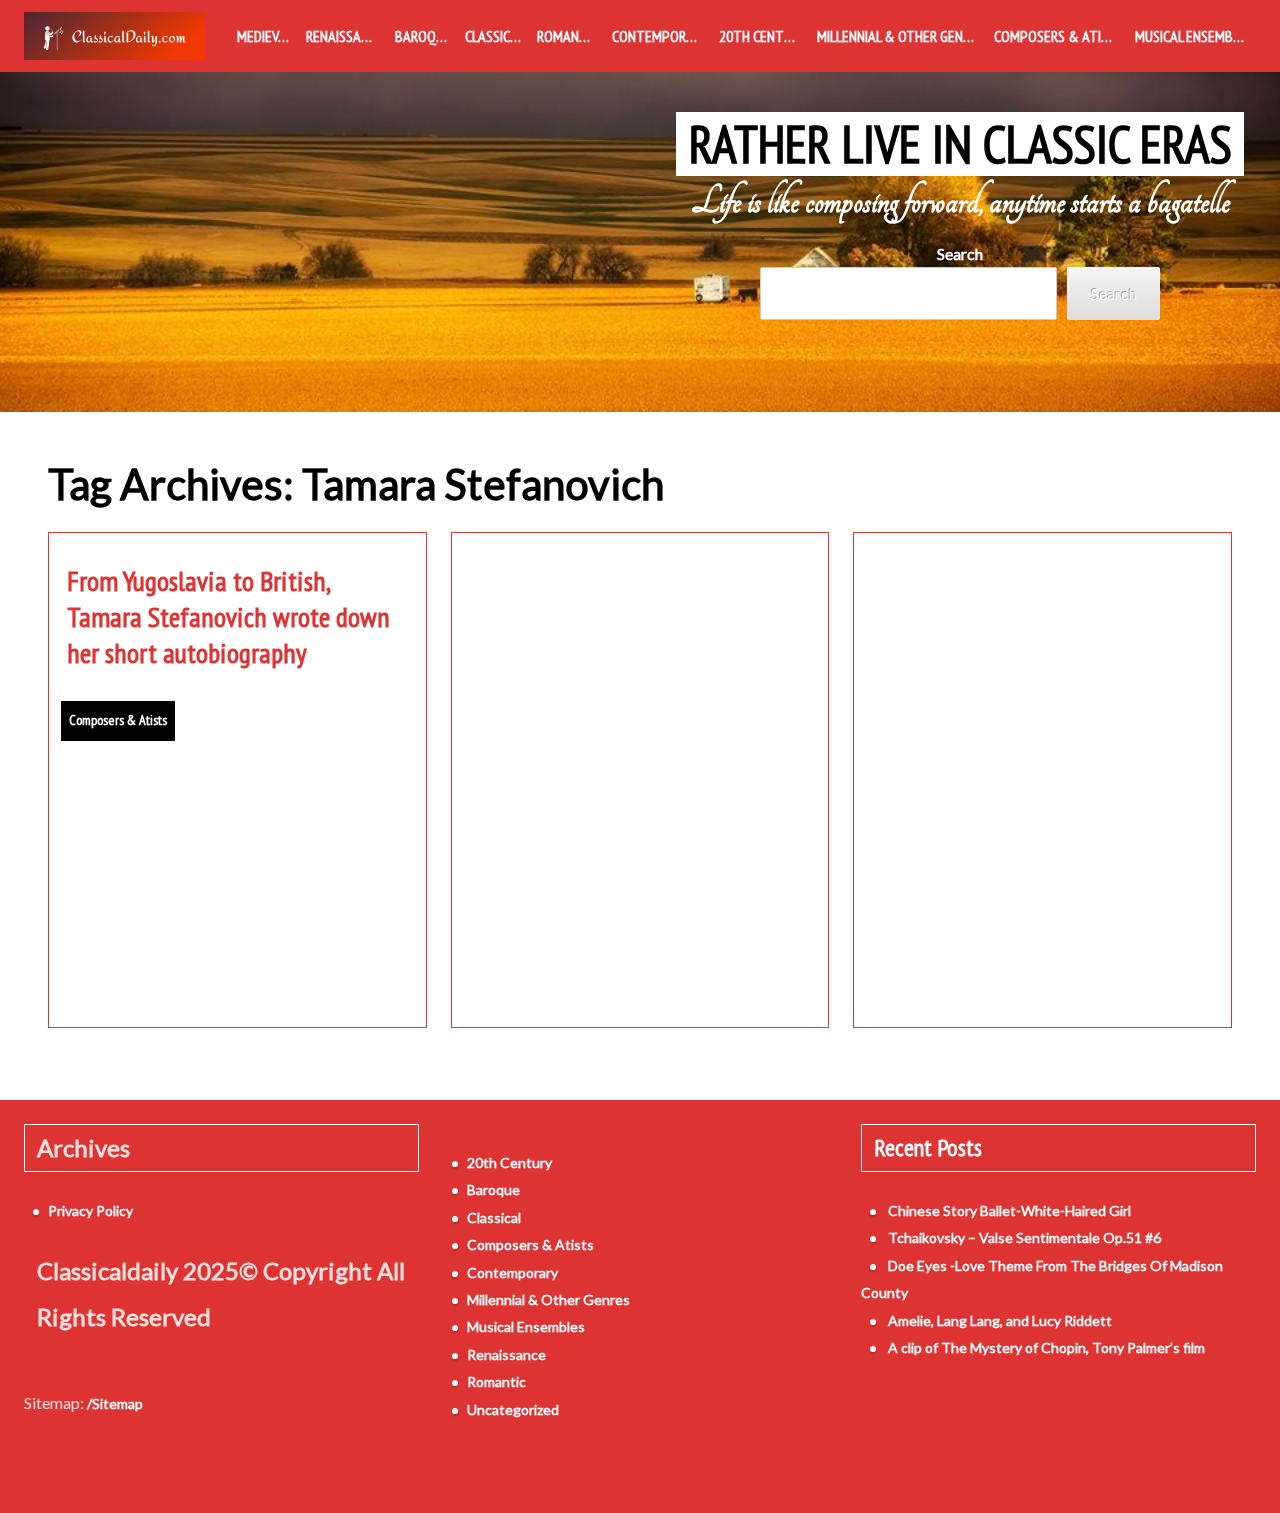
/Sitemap (115, 1403)
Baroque (423, 36)
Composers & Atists (1059, 36)
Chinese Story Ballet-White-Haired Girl (1009, 1210)
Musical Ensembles (1194, 36)
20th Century (762, 36)
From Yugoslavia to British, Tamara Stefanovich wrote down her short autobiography (228, 616)
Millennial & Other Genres (900, 36)
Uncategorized (513, 1409)
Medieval (264, 36)
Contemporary (659, 36)
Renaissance (344, 36)
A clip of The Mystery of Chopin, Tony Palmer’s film (1046, 1347)
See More (237, 965)
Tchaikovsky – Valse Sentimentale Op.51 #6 (1024, 1237)
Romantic (567, 36)
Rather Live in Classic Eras (960, 144)
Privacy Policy (90, 1210)
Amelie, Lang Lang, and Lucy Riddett (1000, 1320)
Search (960, 253)
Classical (494, 36)
